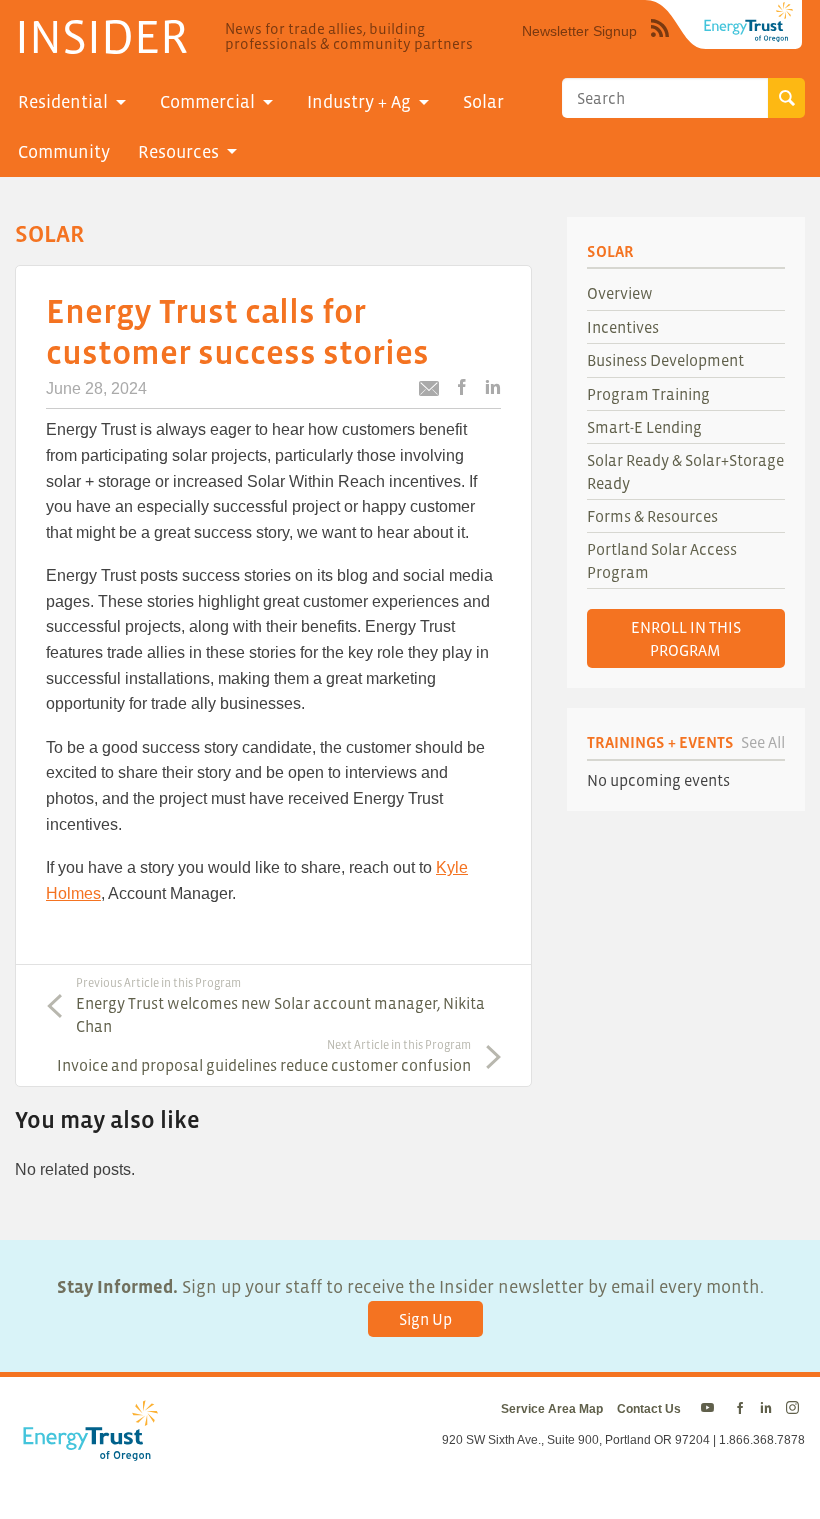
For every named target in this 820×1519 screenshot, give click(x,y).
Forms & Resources (652, 516)
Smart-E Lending (644, 427)
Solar (483, 102)
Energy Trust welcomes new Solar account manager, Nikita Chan (280, 1005)
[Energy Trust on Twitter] (710, 1409)
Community (64, 152)
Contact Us (649, 1409)
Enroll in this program (686, 638)
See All (763, 742)
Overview (620, 293)
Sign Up (425, 1319)
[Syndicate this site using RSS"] (660, 43)
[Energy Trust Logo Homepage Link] (87, 1451)
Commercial (207, 102)
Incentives (623, 327)
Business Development (665, 360)
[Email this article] (429, 391)
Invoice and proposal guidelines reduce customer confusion (264, 1056)
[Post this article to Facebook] (462, 388)
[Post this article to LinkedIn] (493, 388)
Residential (63, 102)
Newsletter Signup (579, 31)
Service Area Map (552, 1409)
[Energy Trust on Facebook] (740, 1409)
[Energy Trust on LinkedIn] (766, 1409)
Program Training (648, 394)
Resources (178, 152)
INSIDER (101, 36)
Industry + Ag (359, 102)
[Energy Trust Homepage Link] (749, 22)
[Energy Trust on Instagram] (795, 1409)
